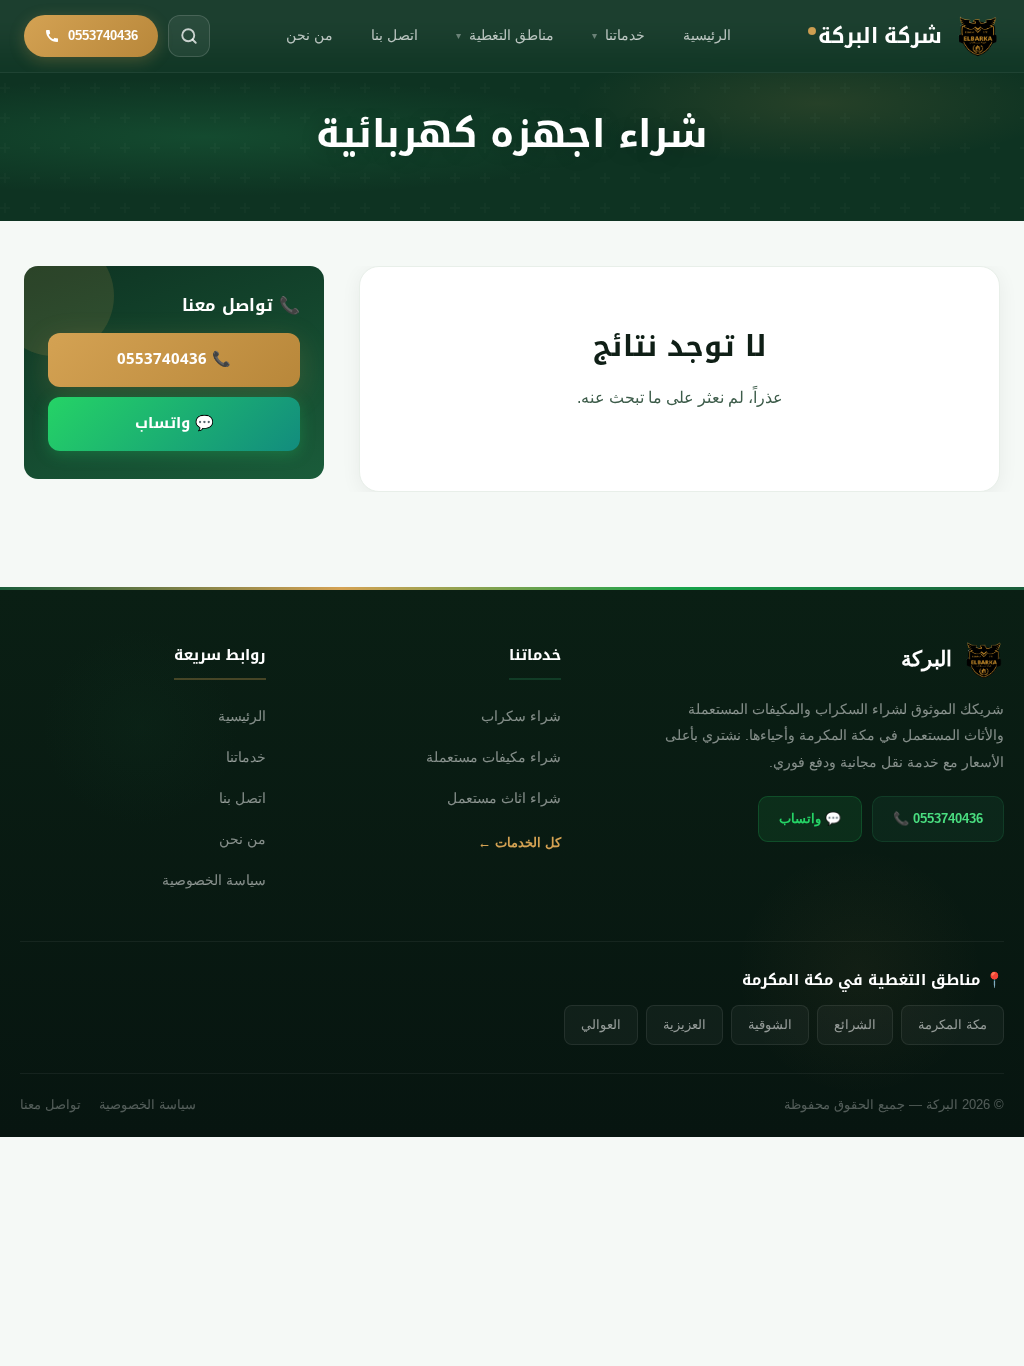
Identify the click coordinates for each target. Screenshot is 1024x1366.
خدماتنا (618, 35)
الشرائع (855, 1024)
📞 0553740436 (174, 359)
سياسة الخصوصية (214, 880)
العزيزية (684, 1024)
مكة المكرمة (952, 1024)
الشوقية (770, 1024)
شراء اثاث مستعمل (504, 798)
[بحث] (189, 36)
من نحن (309, 35)
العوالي (601, 1024)
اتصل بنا (394, 35)
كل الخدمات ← (519, 842)
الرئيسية (707, 35)
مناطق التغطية (505, 35)
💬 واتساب (174, 423)
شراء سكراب (521, 716)
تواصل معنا (50, 1105)
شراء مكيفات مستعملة (493, 757)
